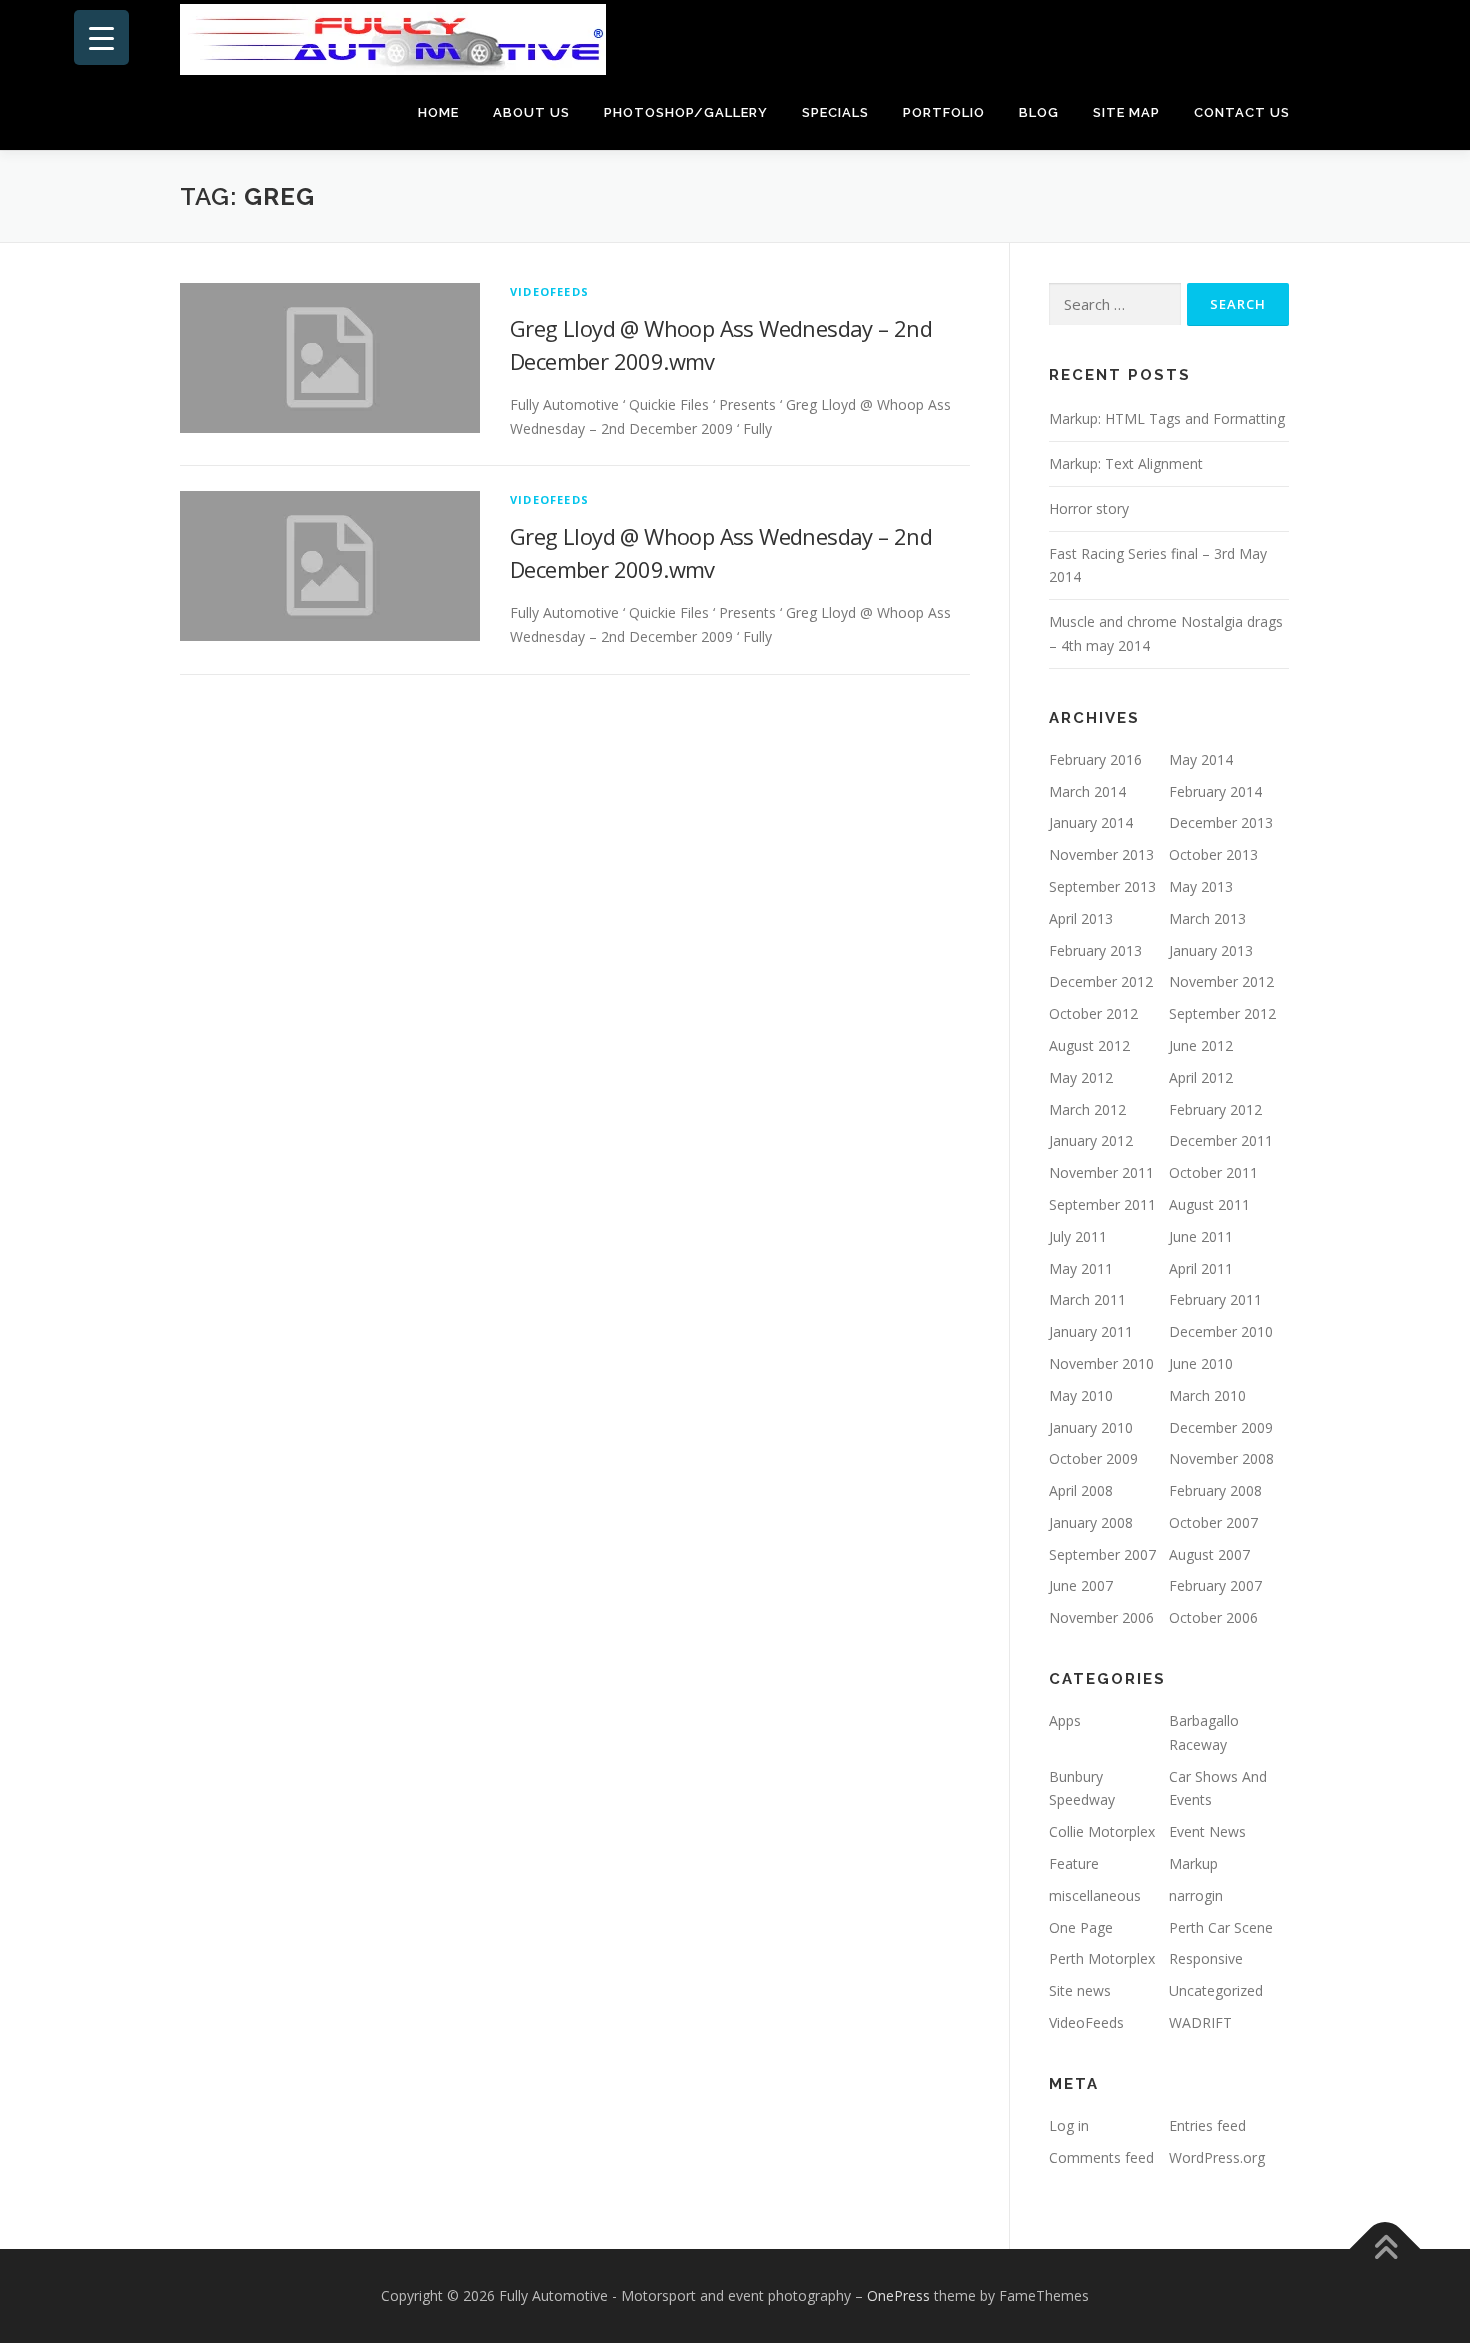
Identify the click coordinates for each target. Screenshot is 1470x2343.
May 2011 (1081, 1268)
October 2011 (1213, 1172)
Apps (1065, 1720)
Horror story (1089, 508)
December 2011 (1221, 1140)
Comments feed (1101, 2157)
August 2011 (1209, 1204)
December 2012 (1101, 981)
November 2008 (1221, 1458)
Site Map (1126, 112)
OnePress (898, 2295)
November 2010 (1101, 1363)
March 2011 (1087, 1299)
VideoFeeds (549, 291)
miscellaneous (1095, 1895)
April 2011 (1201, 1268)
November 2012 (1221, 981)
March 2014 (1087, 791)
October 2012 (1093, 1013)
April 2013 (1081, 918)
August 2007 (1209, 1554)
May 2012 (1081, 1077)
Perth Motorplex (1102, 1958)
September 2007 (1102, 1554)
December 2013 (1221, 822)
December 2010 (1221, 1331)
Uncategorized (1216, 1990)
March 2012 (1087, 1109)
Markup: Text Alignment (1126, 463)
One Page (1081, 1927)
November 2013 (1101, 854)
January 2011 (1091, 1331)
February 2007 (1215, 1585)
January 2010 (1091, 1427)
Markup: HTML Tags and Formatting (1167, 418)
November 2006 (1101, 1617)
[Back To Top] (1385, 2249)
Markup (1193, 1863)
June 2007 (1081, 1585)
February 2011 (1215, 1299)
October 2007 (1213, 1522)
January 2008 (1091, 1522)
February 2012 (1215, 1109)
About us (531, 112)
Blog (1039, 112)
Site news (1080, 1990)
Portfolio (944, 112)
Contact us (1242, 112)
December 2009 (1221, 1427)
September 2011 (1102, 1204)
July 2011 (1078, 1236)
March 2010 (1207, 1395)
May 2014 (1201, 759)
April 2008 (1081, 1490)
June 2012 (1201, 1045)
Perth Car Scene (1221, 1927)
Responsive (1206, 1958)
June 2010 (1201, 1363)
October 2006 (1213, 1617)
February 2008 (1215, 1490)
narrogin (1196, 1895)
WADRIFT (1200, 2022)
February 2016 (1095, 759)
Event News (1207, 1831)
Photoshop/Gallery (686, 112)
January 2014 (1091, 822)
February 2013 (1095, 950)
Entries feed (1207, 2125)
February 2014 (1215, 791)
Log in (1069, 2125)
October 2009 (1093, 1458)
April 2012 (1201, 1077)
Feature (1074, 1863)
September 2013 (1102, 886)
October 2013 (1213, 854)
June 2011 (1201, 1236)
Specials (835, 112)
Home (438, 112)
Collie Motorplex (1102, 1831)
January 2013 (1211, 950)
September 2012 (1222, 1013)
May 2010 (1081, 1395)
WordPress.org (1217, 2157)
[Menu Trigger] (101, 37)
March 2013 (1207, 918)
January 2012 (1091, 1140)
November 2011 (1101, 1172)
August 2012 (1089, 1045)
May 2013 (1201, 886)
